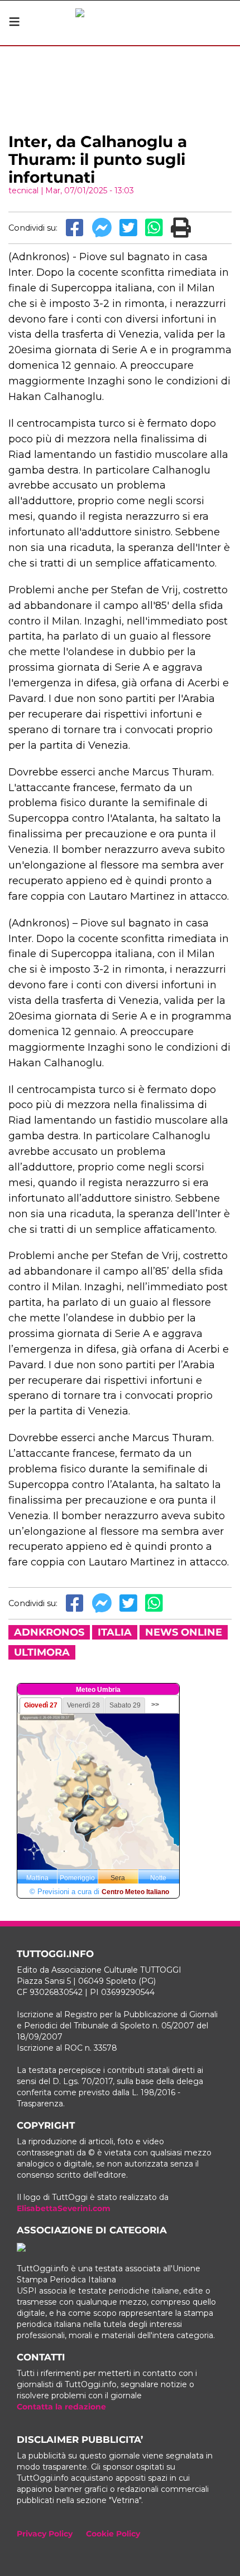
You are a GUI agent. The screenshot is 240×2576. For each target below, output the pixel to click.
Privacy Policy (45, 2534)
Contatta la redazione (61, 2407)
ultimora (42, 1652)
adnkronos (49, 1632)
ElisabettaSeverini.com (64, 2208)
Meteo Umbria (98, 1690)
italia (115, 1632)
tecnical (23, 191)
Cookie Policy (113, 2534)
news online (184, 1632)
